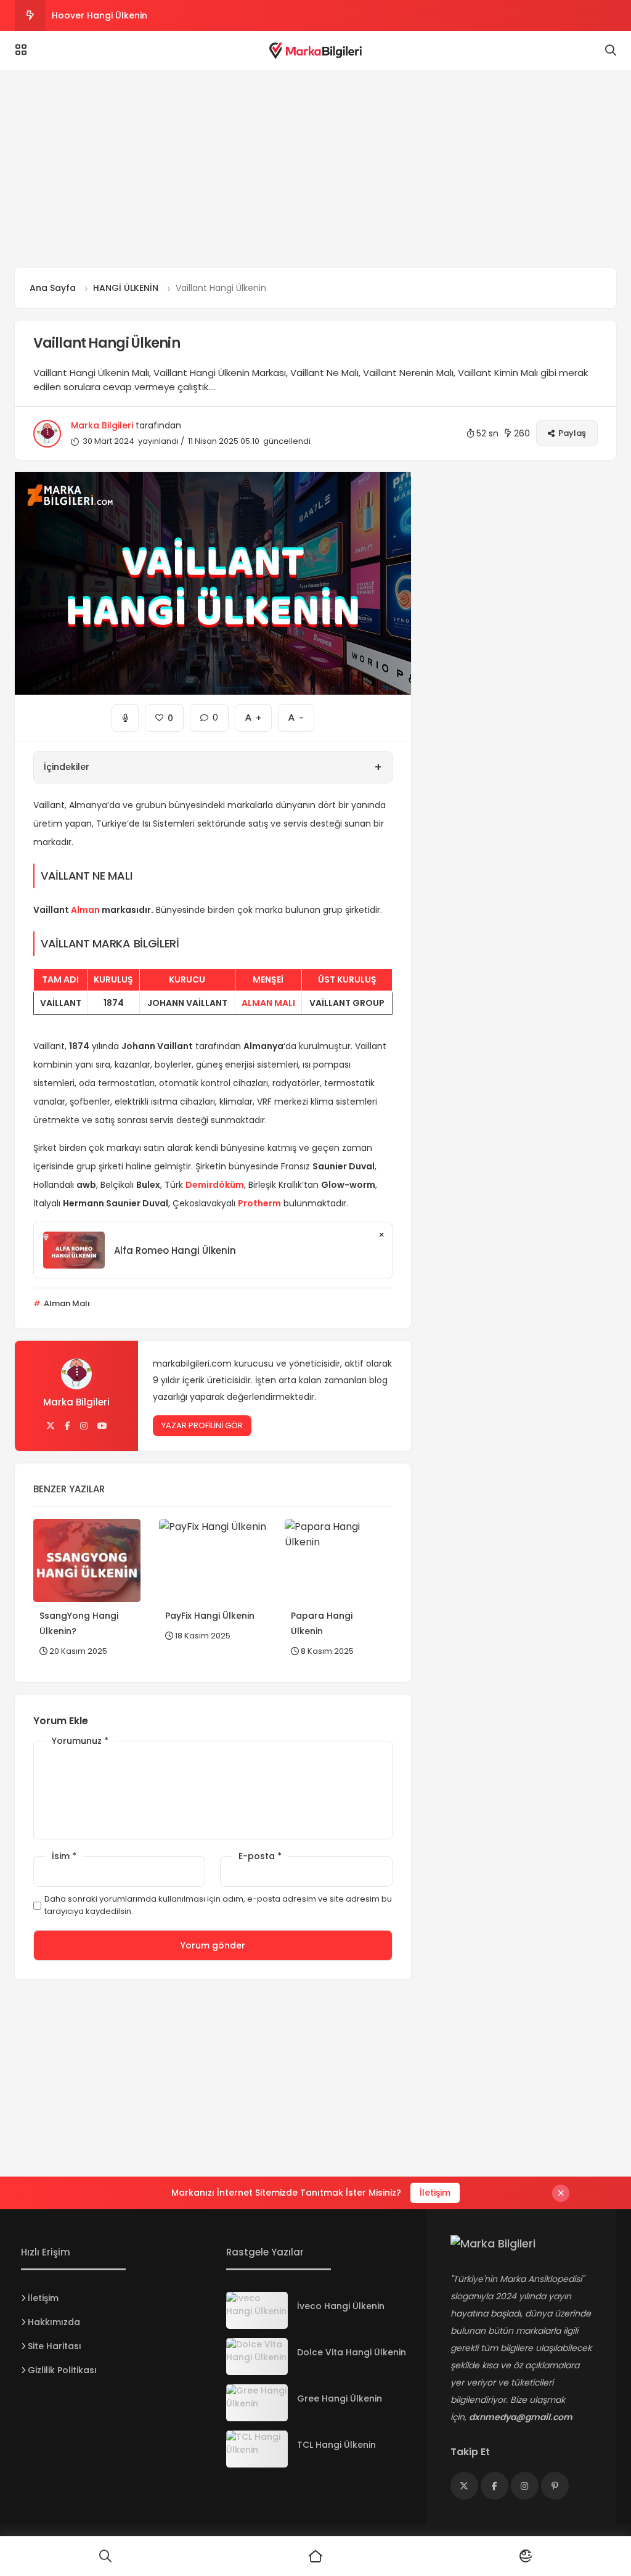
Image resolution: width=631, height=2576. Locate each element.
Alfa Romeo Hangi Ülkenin (175, 1250)
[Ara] (105, 2556)
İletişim (435, 2193)
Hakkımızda (54, 2322)
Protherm (259, 1203)
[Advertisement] (315, 169)
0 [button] (209, 714)
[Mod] (526, 2556)
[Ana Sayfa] (315, 2556)
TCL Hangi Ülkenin (336, 2445)
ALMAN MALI (268, 1003)
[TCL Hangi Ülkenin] (257, 2449)
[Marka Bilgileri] (315, 51)
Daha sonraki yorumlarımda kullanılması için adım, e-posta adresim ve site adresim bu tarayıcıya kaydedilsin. (218, 1905)
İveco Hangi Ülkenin (341, 2306)
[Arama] (611, 51)
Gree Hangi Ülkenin (340, 2398)
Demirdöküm (215, 1185)
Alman (85, 910)
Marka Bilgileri (102, 425)
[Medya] (464, 2486)
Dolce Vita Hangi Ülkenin (352, 2352)
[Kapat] (561, 2193)
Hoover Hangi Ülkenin (100, 15)
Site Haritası (55, 2346)
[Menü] (21, 50)
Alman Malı (66, 1303)
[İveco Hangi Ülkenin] (257, 2310)
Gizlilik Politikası (62, 2370)
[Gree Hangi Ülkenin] (257, 2403)
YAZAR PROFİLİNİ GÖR (202, 1425)
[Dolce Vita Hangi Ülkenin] (257, 2357)
